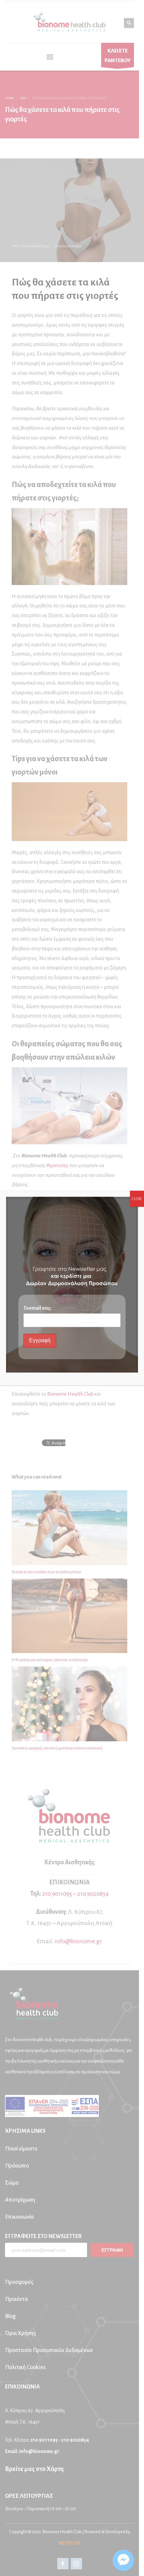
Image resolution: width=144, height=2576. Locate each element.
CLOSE (137, 1199)
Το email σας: (38, 1308)
